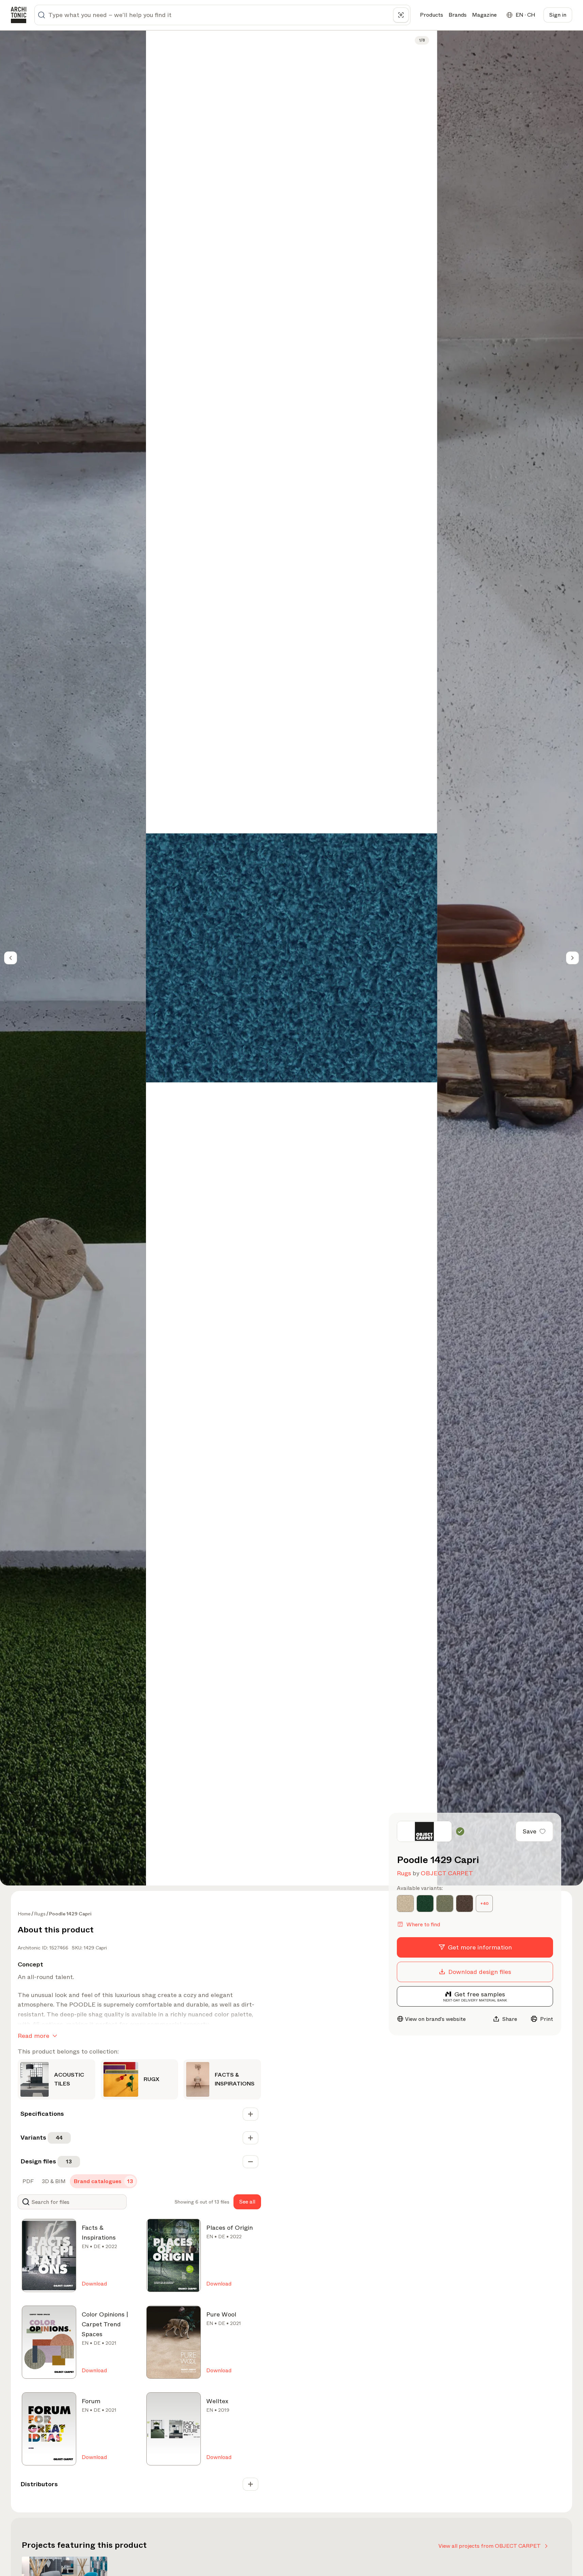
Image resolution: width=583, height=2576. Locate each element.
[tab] (27, 2181)
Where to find (423, 1924)
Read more (34, 2036)
